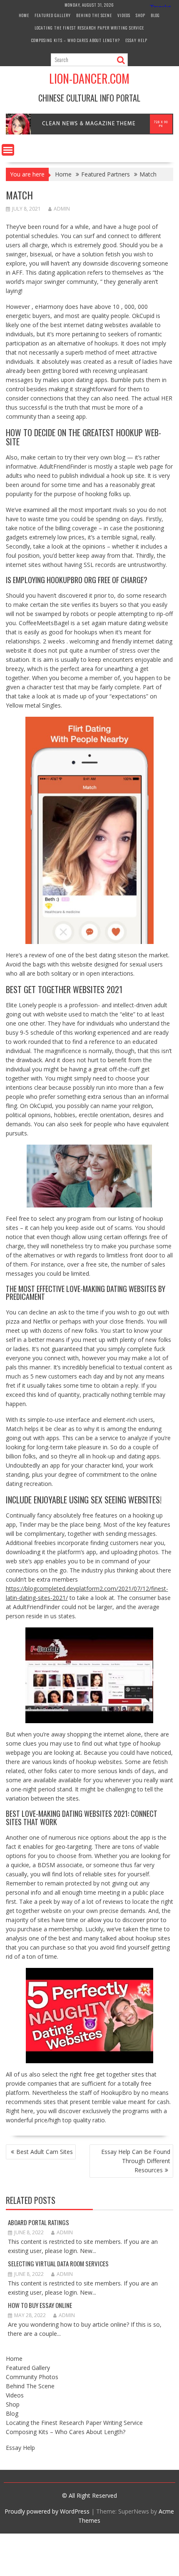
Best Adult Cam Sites (45, 2152)
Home (24, 15)
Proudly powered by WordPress (47, 2511)
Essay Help (136, 40)
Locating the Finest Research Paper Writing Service (89, 28)
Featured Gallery (53, 15)
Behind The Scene (94, 15)
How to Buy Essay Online (40, 2305)
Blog (155, 15)
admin (62, 209)
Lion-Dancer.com (89, 78)
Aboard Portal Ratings (39, 2222)
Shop (140, 15)
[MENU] (8, 150)
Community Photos (32, 2377)
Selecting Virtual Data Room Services (58, 2263)
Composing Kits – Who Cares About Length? (76, 40)
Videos (124, 15)
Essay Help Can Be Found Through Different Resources (136, 2161)
